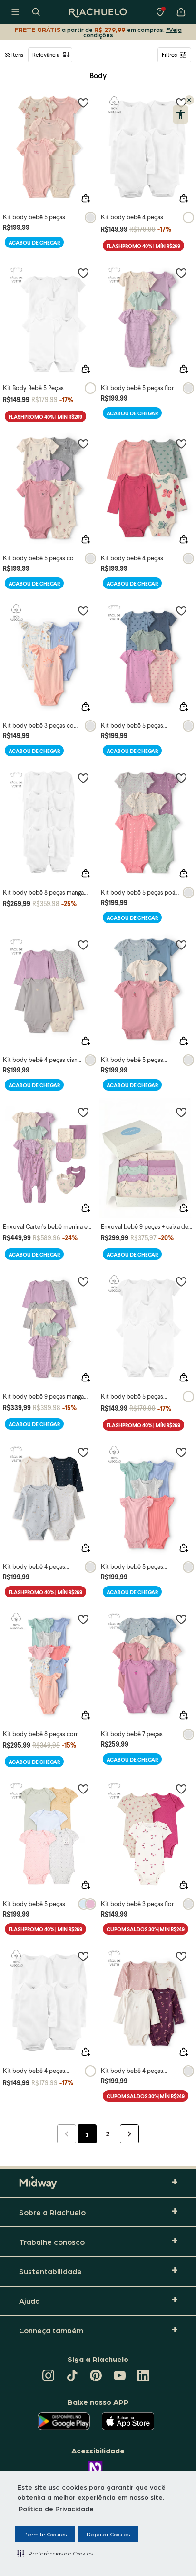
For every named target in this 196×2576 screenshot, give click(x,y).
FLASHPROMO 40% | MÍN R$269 (143, 246)
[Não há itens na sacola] (181, 12)
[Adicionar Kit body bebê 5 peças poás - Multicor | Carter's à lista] (181, 778)
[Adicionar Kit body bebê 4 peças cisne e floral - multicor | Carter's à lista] (83, 945)
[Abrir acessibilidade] (181, 114)
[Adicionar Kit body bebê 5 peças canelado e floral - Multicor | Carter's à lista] (83, 103)
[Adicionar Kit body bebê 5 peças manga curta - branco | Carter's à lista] (181, 1281)
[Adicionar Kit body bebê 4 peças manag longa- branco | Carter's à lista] (83, 1956)
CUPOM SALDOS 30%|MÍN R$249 (146, 1929)
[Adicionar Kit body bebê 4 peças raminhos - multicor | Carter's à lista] (181, 1956)
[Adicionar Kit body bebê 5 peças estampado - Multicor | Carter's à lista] (181, 945)
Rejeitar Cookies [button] (108, 2534)
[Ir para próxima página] (129, 2134)
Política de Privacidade (56, 2508)
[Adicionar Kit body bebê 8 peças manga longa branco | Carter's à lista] (83, 778)
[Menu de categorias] (15, 12)
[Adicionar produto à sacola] (86, 198)
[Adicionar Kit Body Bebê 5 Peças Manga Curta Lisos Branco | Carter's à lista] (83, 273)
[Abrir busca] (36, 12)
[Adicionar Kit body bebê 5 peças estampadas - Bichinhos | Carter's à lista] (83, 1789)
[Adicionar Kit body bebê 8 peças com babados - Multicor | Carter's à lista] (83, 1619)
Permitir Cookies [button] (45, 2534)
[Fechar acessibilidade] (189, 100)
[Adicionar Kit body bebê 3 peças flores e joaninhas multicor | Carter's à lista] (181, 1789)
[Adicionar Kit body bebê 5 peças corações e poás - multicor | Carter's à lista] (181, 610)
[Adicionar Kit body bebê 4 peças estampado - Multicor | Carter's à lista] (181, 443)
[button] (55, 2553)
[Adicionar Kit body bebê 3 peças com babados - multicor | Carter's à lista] (83, 610)
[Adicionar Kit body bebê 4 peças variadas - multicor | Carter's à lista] (83, 1452)
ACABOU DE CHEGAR (34, 242)
